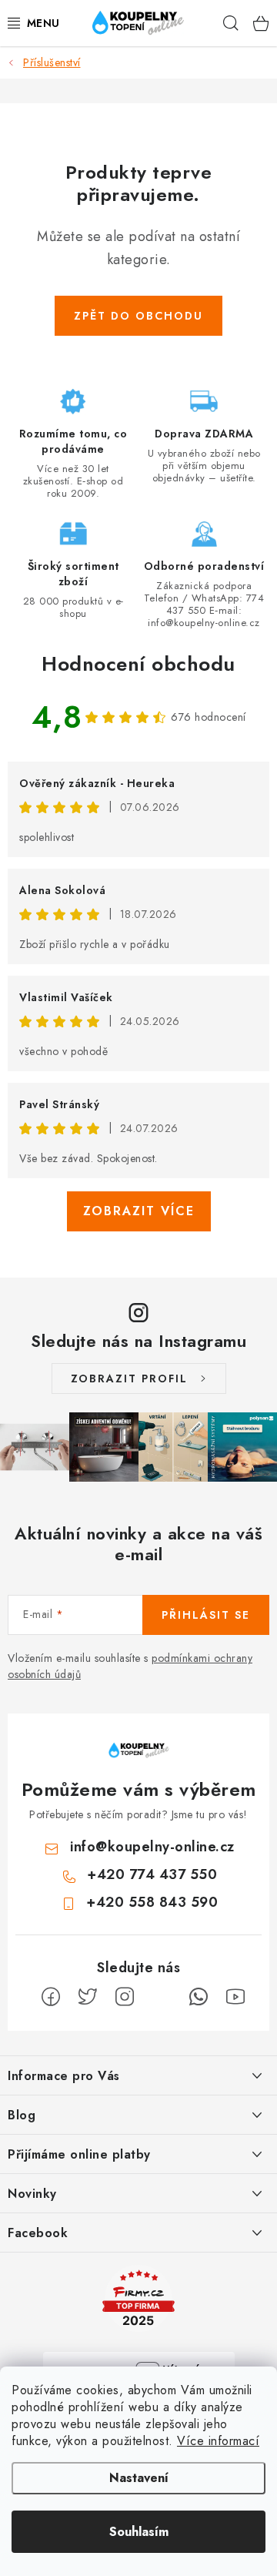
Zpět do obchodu (138, 316)
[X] (88, 1997)
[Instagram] (125, 1997)
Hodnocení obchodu (138, 664)
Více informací (218, 2441)
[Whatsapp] (199, 1997)
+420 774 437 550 (152, 1874)
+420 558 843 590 (152, 1902)
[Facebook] (51, 1997)
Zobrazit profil (129, 1378)
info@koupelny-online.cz (152, 1847)
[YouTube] (235, 1997)
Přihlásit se (206, 1615)
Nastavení (139, 2478)
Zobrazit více (139, 1211)
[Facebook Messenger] (162, 1997)
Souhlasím (139, 2532)
